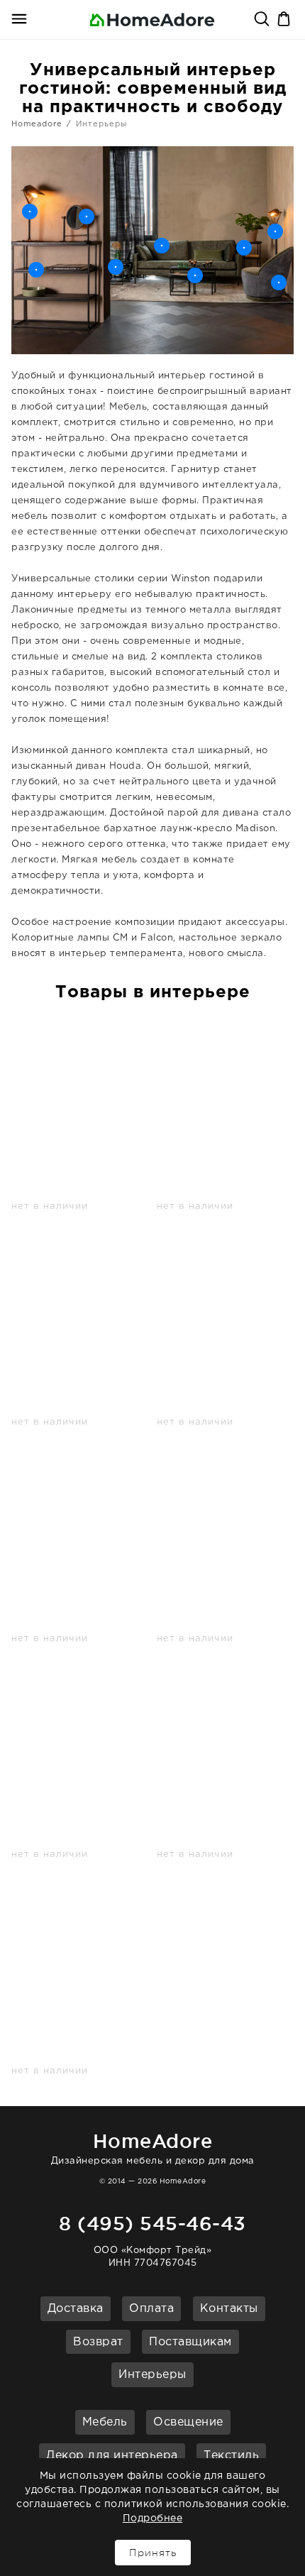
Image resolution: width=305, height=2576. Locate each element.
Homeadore (37, 124)
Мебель (105, 2422)
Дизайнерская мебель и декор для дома (153, 2148)
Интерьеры (152, 2375)
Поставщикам (190, 2342)
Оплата (151, 2309)
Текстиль (231, 2456)
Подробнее (153, 2519)
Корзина (285, 20)
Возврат (98, 2342)
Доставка (76, 2309)
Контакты (229, 2309)
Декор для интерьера (112, 2456)
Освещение (188, 2422)
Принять (153, 2553)
